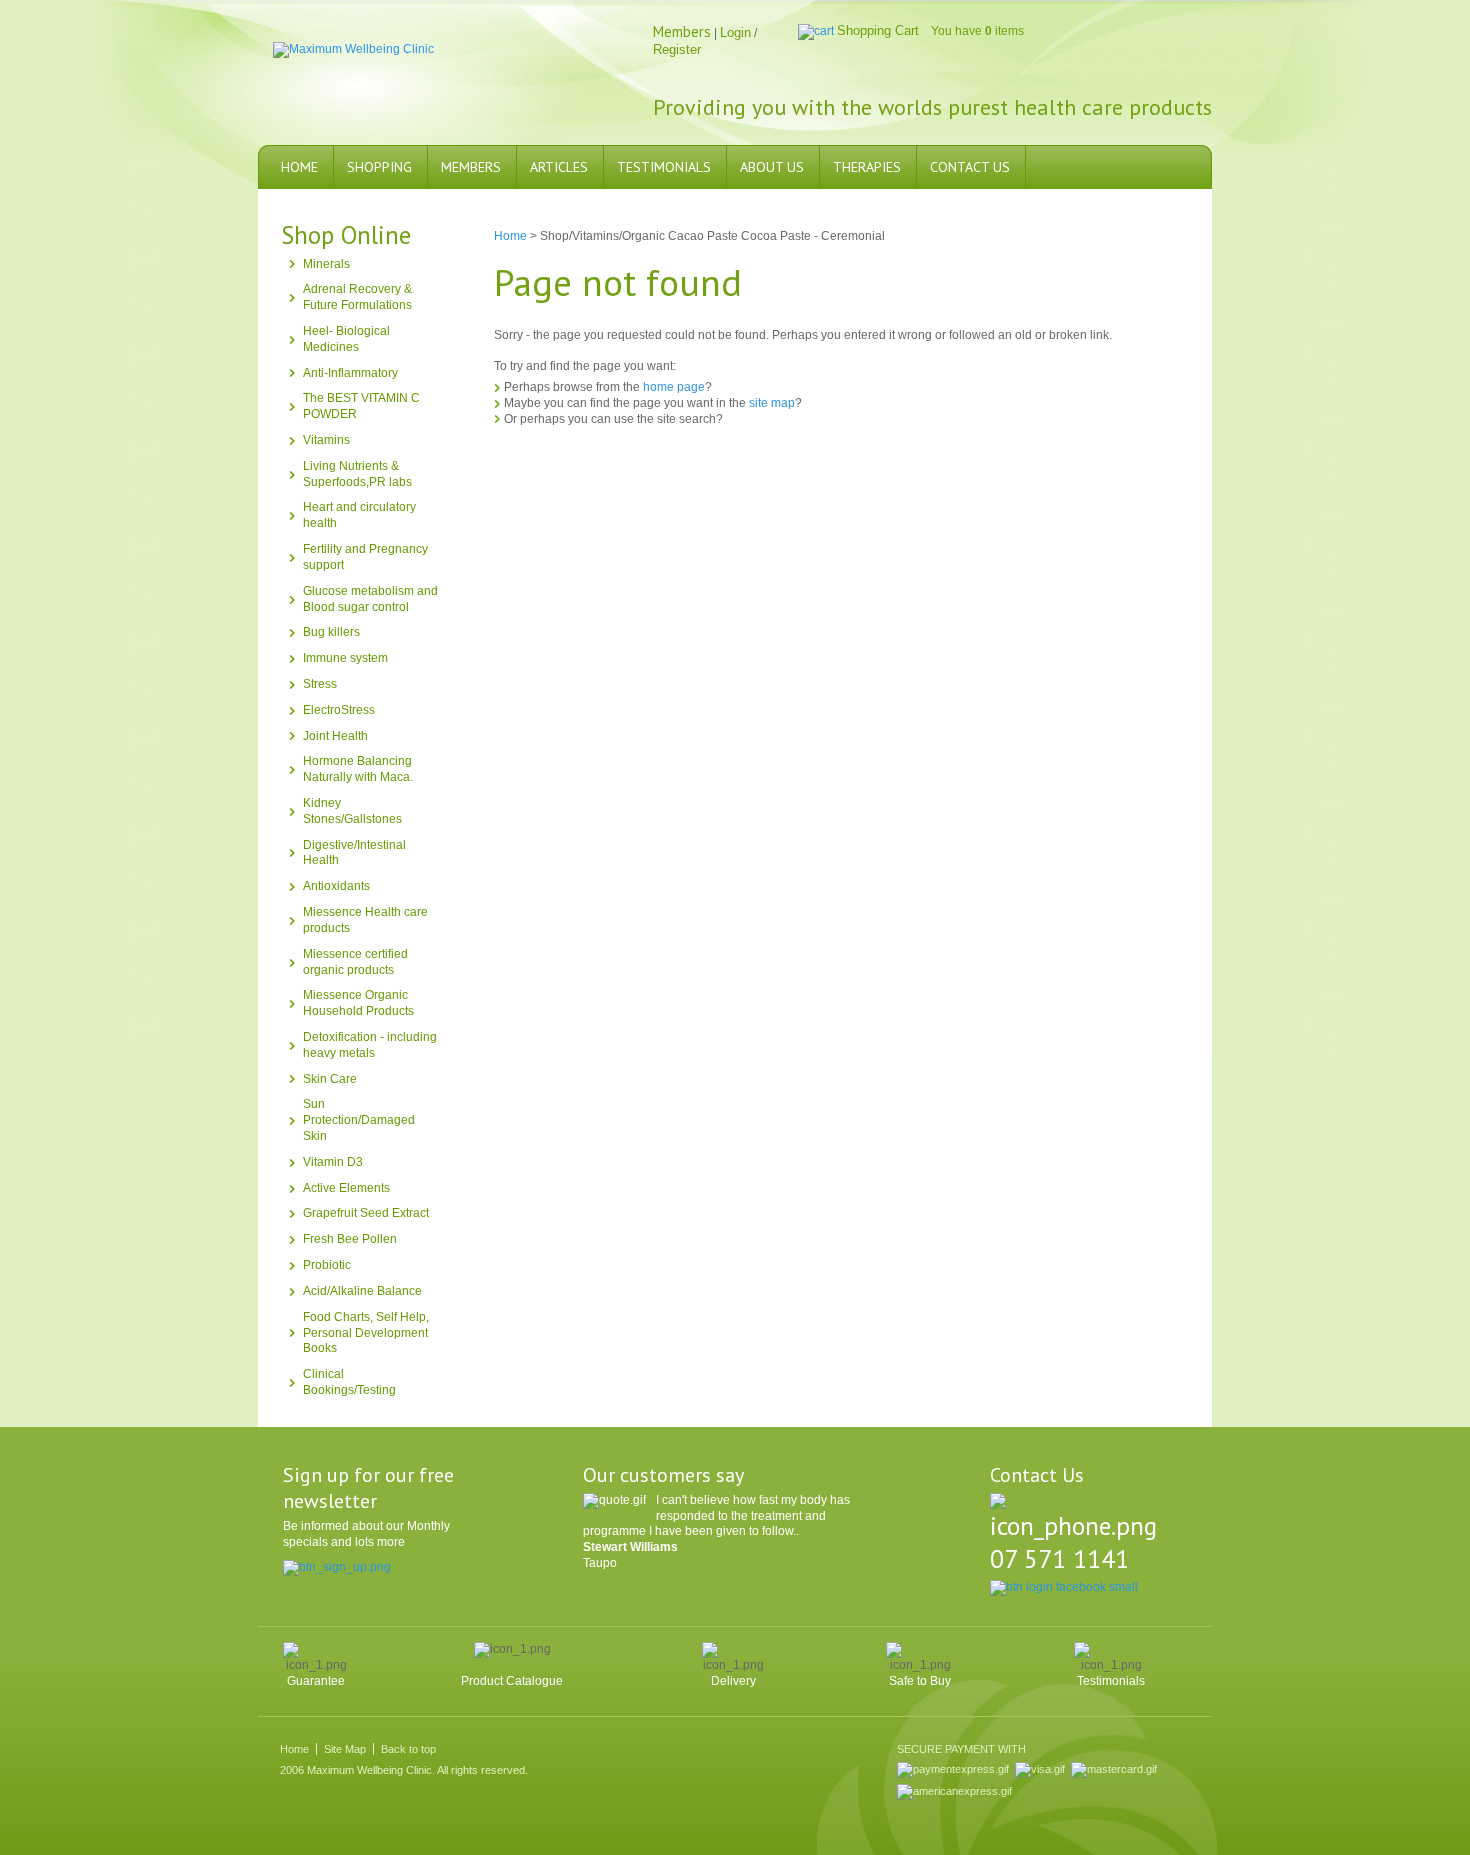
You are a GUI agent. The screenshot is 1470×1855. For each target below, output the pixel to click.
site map (772, 403)
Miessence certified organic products (355, 962)
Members (471, 167)
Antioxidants (336, 886)
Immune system (345, 658)
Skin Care (330, 1079)
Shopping (379, 167)
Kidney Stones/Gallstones (352, 811)
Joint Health (335, 736)
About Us (772, 167)
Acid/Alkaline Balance (362, 1291)
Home (299, 167)
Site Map (345, 1749)
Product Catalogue (512, 1681)
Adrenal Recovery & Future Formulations (357, 297)
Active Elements (346, 1188)
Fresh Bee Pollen (350, 1239)
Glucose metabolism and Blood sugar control (370, 599)
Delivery (733, 1681)
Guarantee (316, 1681)
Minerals (326, 264)
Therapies (867, 167)
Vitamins (326, 440)
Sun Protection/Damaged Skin (359, 1120)
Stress (320, 684)
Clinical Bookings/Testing (349, 1382)
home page (674, 387)
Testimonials (664, 167)
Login (735, 32)
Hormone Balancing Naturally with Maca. (358, 769)
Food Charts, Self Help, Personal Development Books (366, 1333)
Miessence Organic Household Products (358, 1003)
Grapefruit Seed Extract (366, 1213)
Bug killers (331, 632)
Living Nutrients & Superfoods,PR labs (357, 474)
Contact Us (970, 167)
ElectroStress (339, 710)
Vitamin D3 (333, 1162)
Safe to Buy (920, 1681)
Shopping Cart (878, 30)
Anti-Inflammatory (350, 373)
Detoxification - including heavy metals (370, 1045)
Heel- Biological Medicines (346, 339)
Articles (559, 167)
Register (677, 49)
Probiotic (327, 1265)
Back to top (408, 1749)
